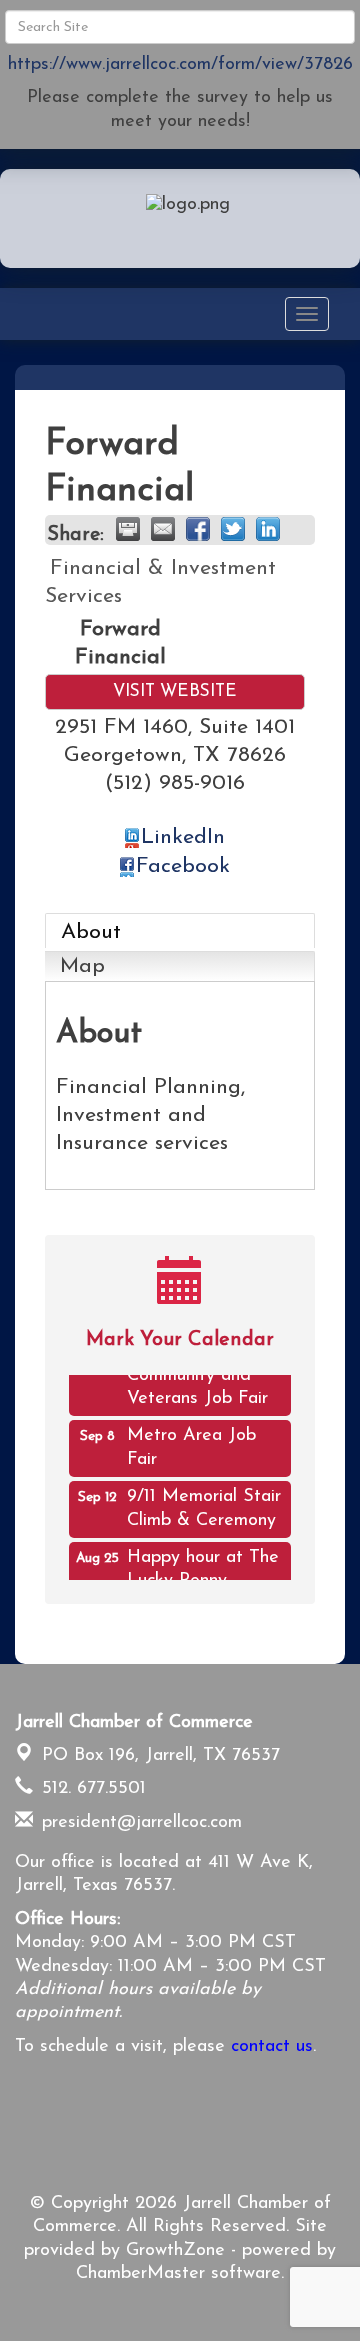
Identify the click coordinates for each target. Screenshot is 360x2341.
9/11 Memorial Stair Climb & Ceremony (204, 1503)
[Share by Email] (163, 529)
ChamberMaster (140, 2274)
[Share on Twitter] (233, 529)
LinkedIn (183, 837)
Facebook (183, 866)
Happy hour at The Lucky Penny (203, 1564)
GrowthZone (175, 2251)
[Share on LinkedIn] (268, 529)
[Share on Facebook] (198, 529)
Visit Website (175, 691)
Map (82, 966)
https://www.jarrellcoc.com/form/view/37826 (180, 65)
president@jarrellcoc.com (139, 1823)
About (91, 932)
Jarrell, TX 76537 (161, 1756)
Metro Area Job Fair (191, 1442)
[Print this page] (128, 529)
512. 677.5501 (91, 1789)
